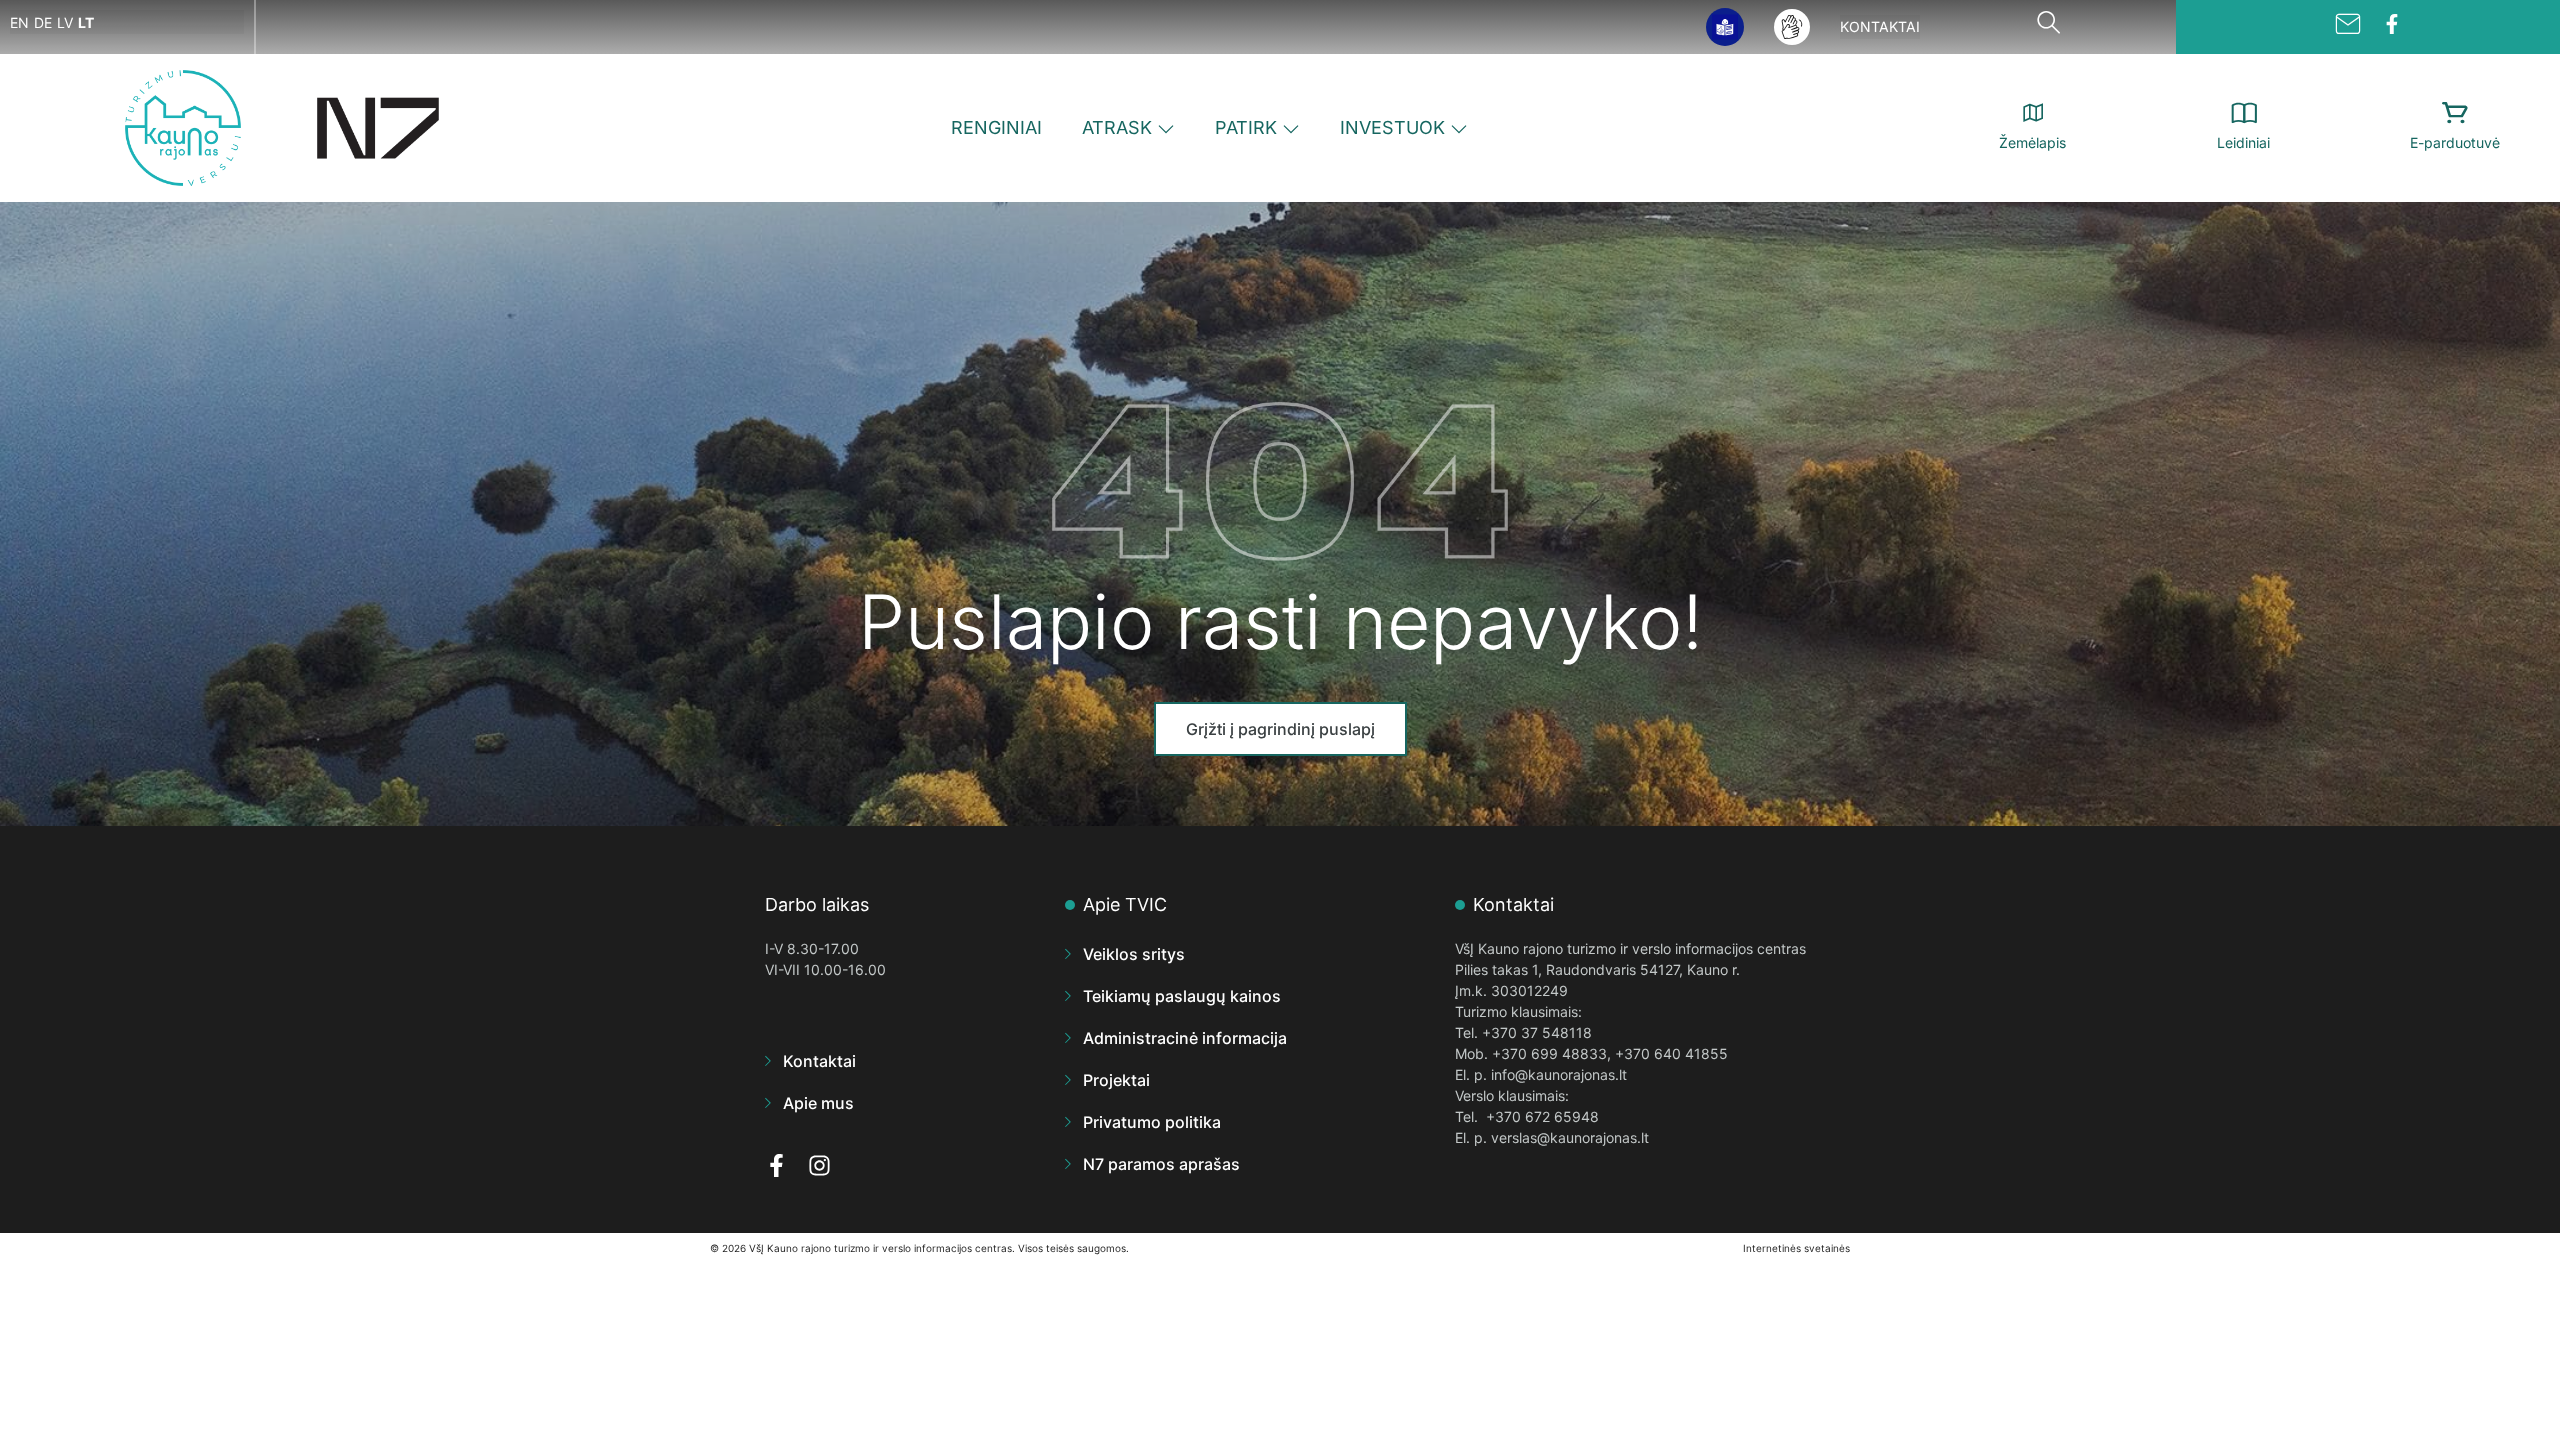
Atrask (1117, 127)
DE (43, 22)
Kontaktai (1880, 26)
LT (86, 22)
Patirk (1246, 127)
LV (65, 22)
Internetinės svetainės (1796, 1248)
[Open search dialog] (2048, 27)
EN (19, 22)
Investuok (1392, 127)
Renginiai (996, 127)
